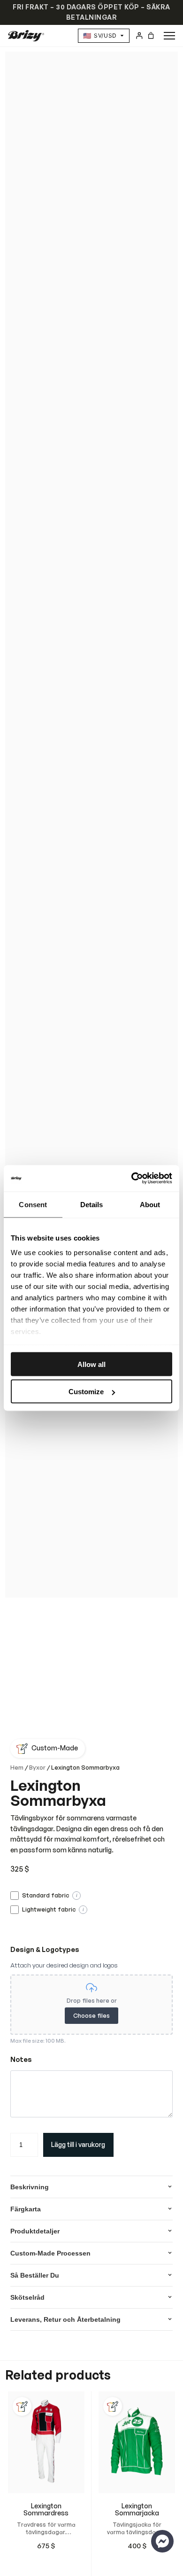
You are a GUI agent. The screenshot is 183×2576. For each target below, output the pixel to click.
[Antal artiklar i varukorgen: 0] (151, 35)
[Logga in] (139, 35)
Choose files (91, 2015)
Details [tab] (92, 1204)
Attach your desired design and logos (64, 1965)
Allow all (91, 1364)
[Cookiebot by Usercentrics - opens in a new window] (132, 1179)
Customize (86, 1392)
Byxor (37, 1767)
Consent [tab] (33, 1204)
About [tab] (150, 1204)
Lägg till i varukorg (78, 2144)
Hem (17, 1767)
